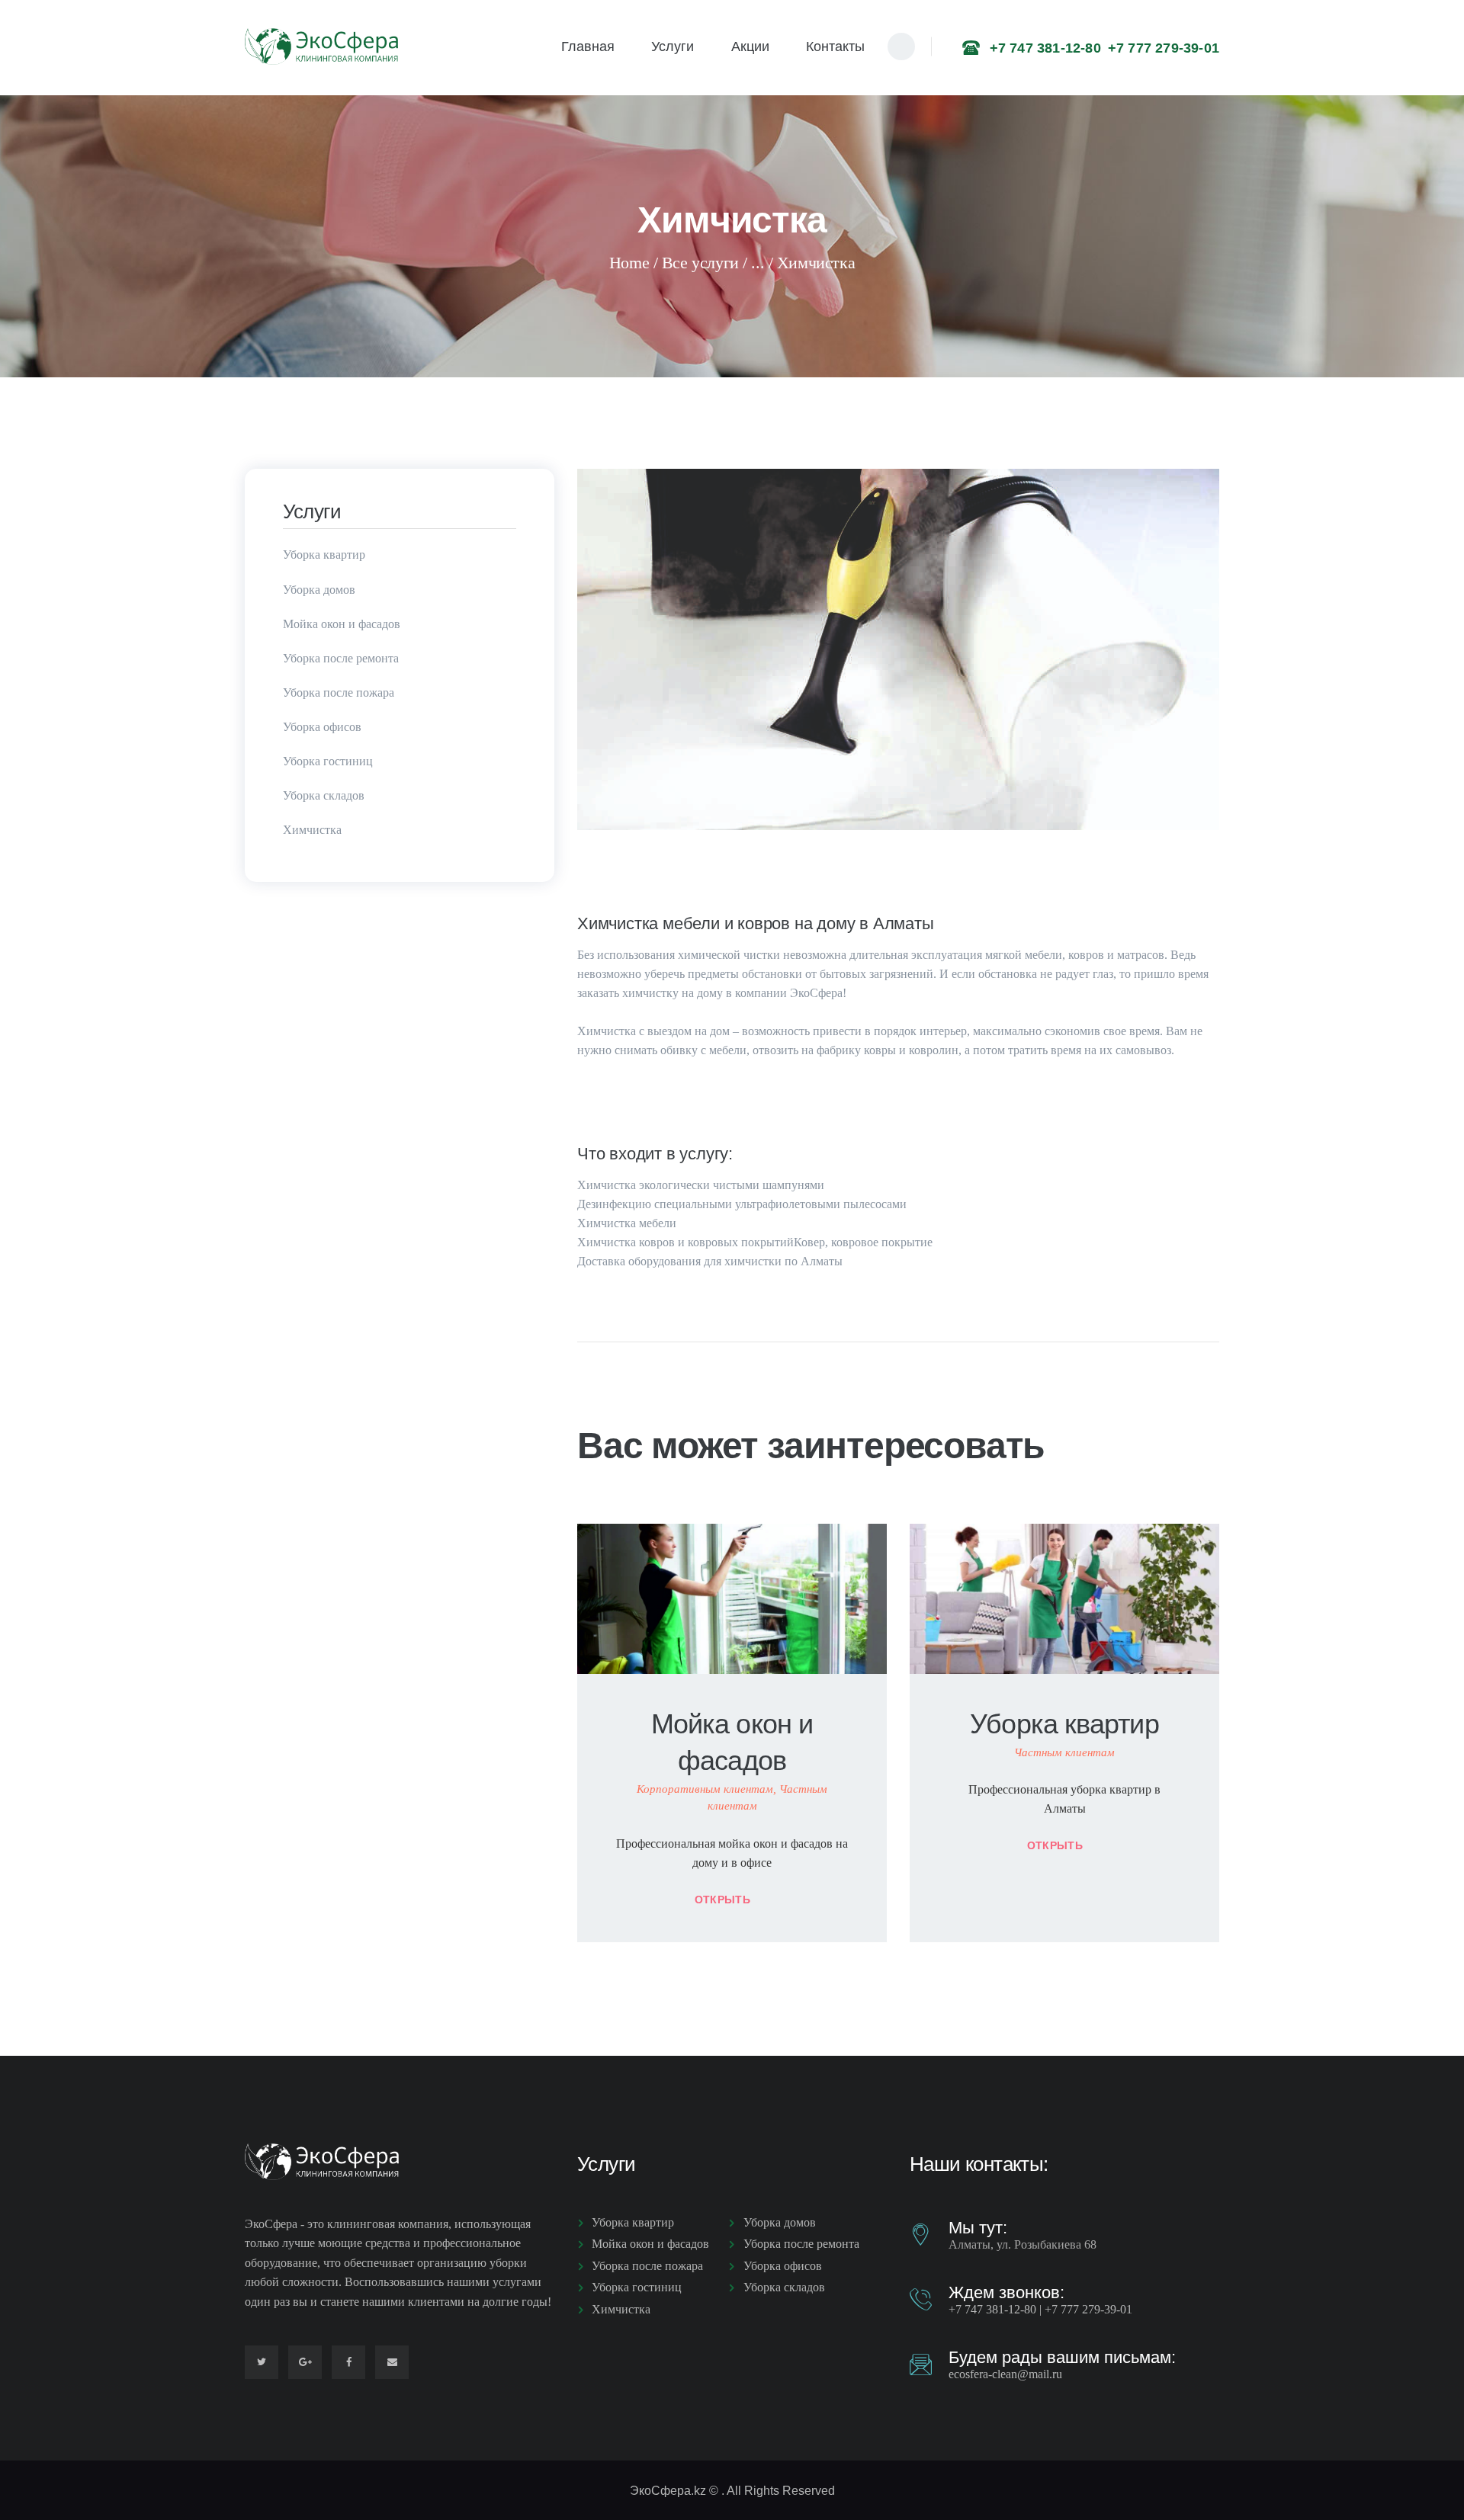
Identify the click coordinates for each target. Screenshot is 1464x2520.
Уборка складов (324, 795)
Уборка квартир (1064, 1724)
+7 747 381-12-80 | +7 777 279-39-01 (1040, 2309)
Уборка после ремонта (341, 658)
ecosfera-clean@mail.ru (1005, 2374)
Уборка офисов (322, 727)
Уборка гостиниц (328, 761)
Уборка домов (319, 590)
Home (629, 263)
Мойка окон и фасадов (732, 1742)
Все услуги (700, 263)
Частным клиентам (1064, 1752)
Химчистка (312, 830)
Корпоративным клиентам (705, 1789)
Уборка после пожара (339, 693)
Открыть (723, 1900)
